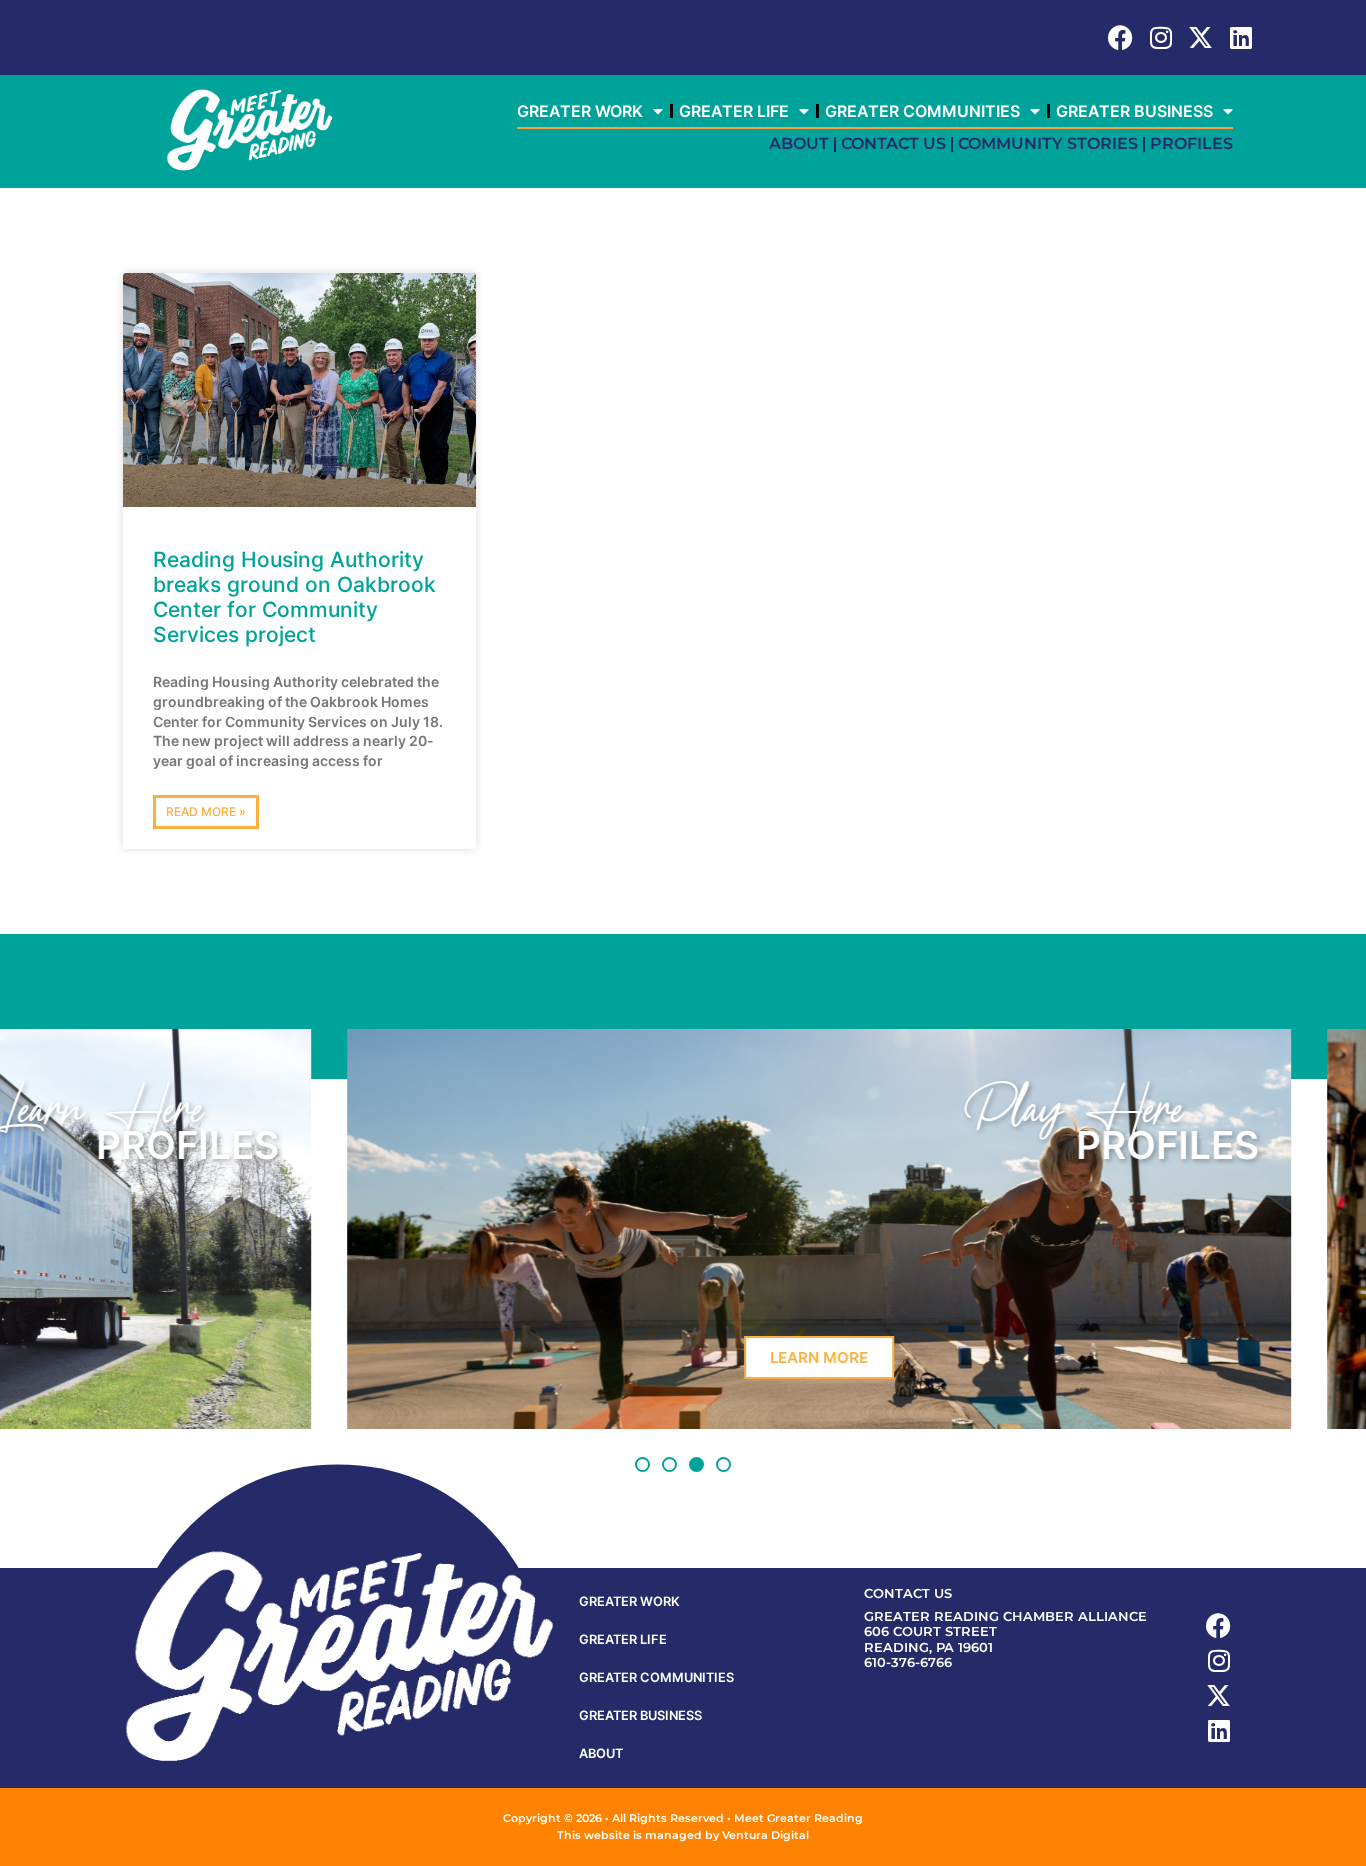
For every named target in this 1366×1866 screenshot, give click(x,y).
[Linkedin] (1240, 37)
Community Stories (1048, 143)
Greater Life (734, 111)
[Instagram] (1160, 37)
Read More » (206, 811)
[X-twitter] (1200, 37)
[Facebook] (1120, 37)
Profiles (1191, 143)
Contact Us (893, 143)
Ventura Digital (765, 1835)
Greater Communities (922, 111)
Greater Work (580, 111)
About (799, 143)
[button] (642, 1464)
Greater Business (1134, 111)
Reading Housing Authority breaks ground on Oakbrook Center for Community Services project (294, 597)
